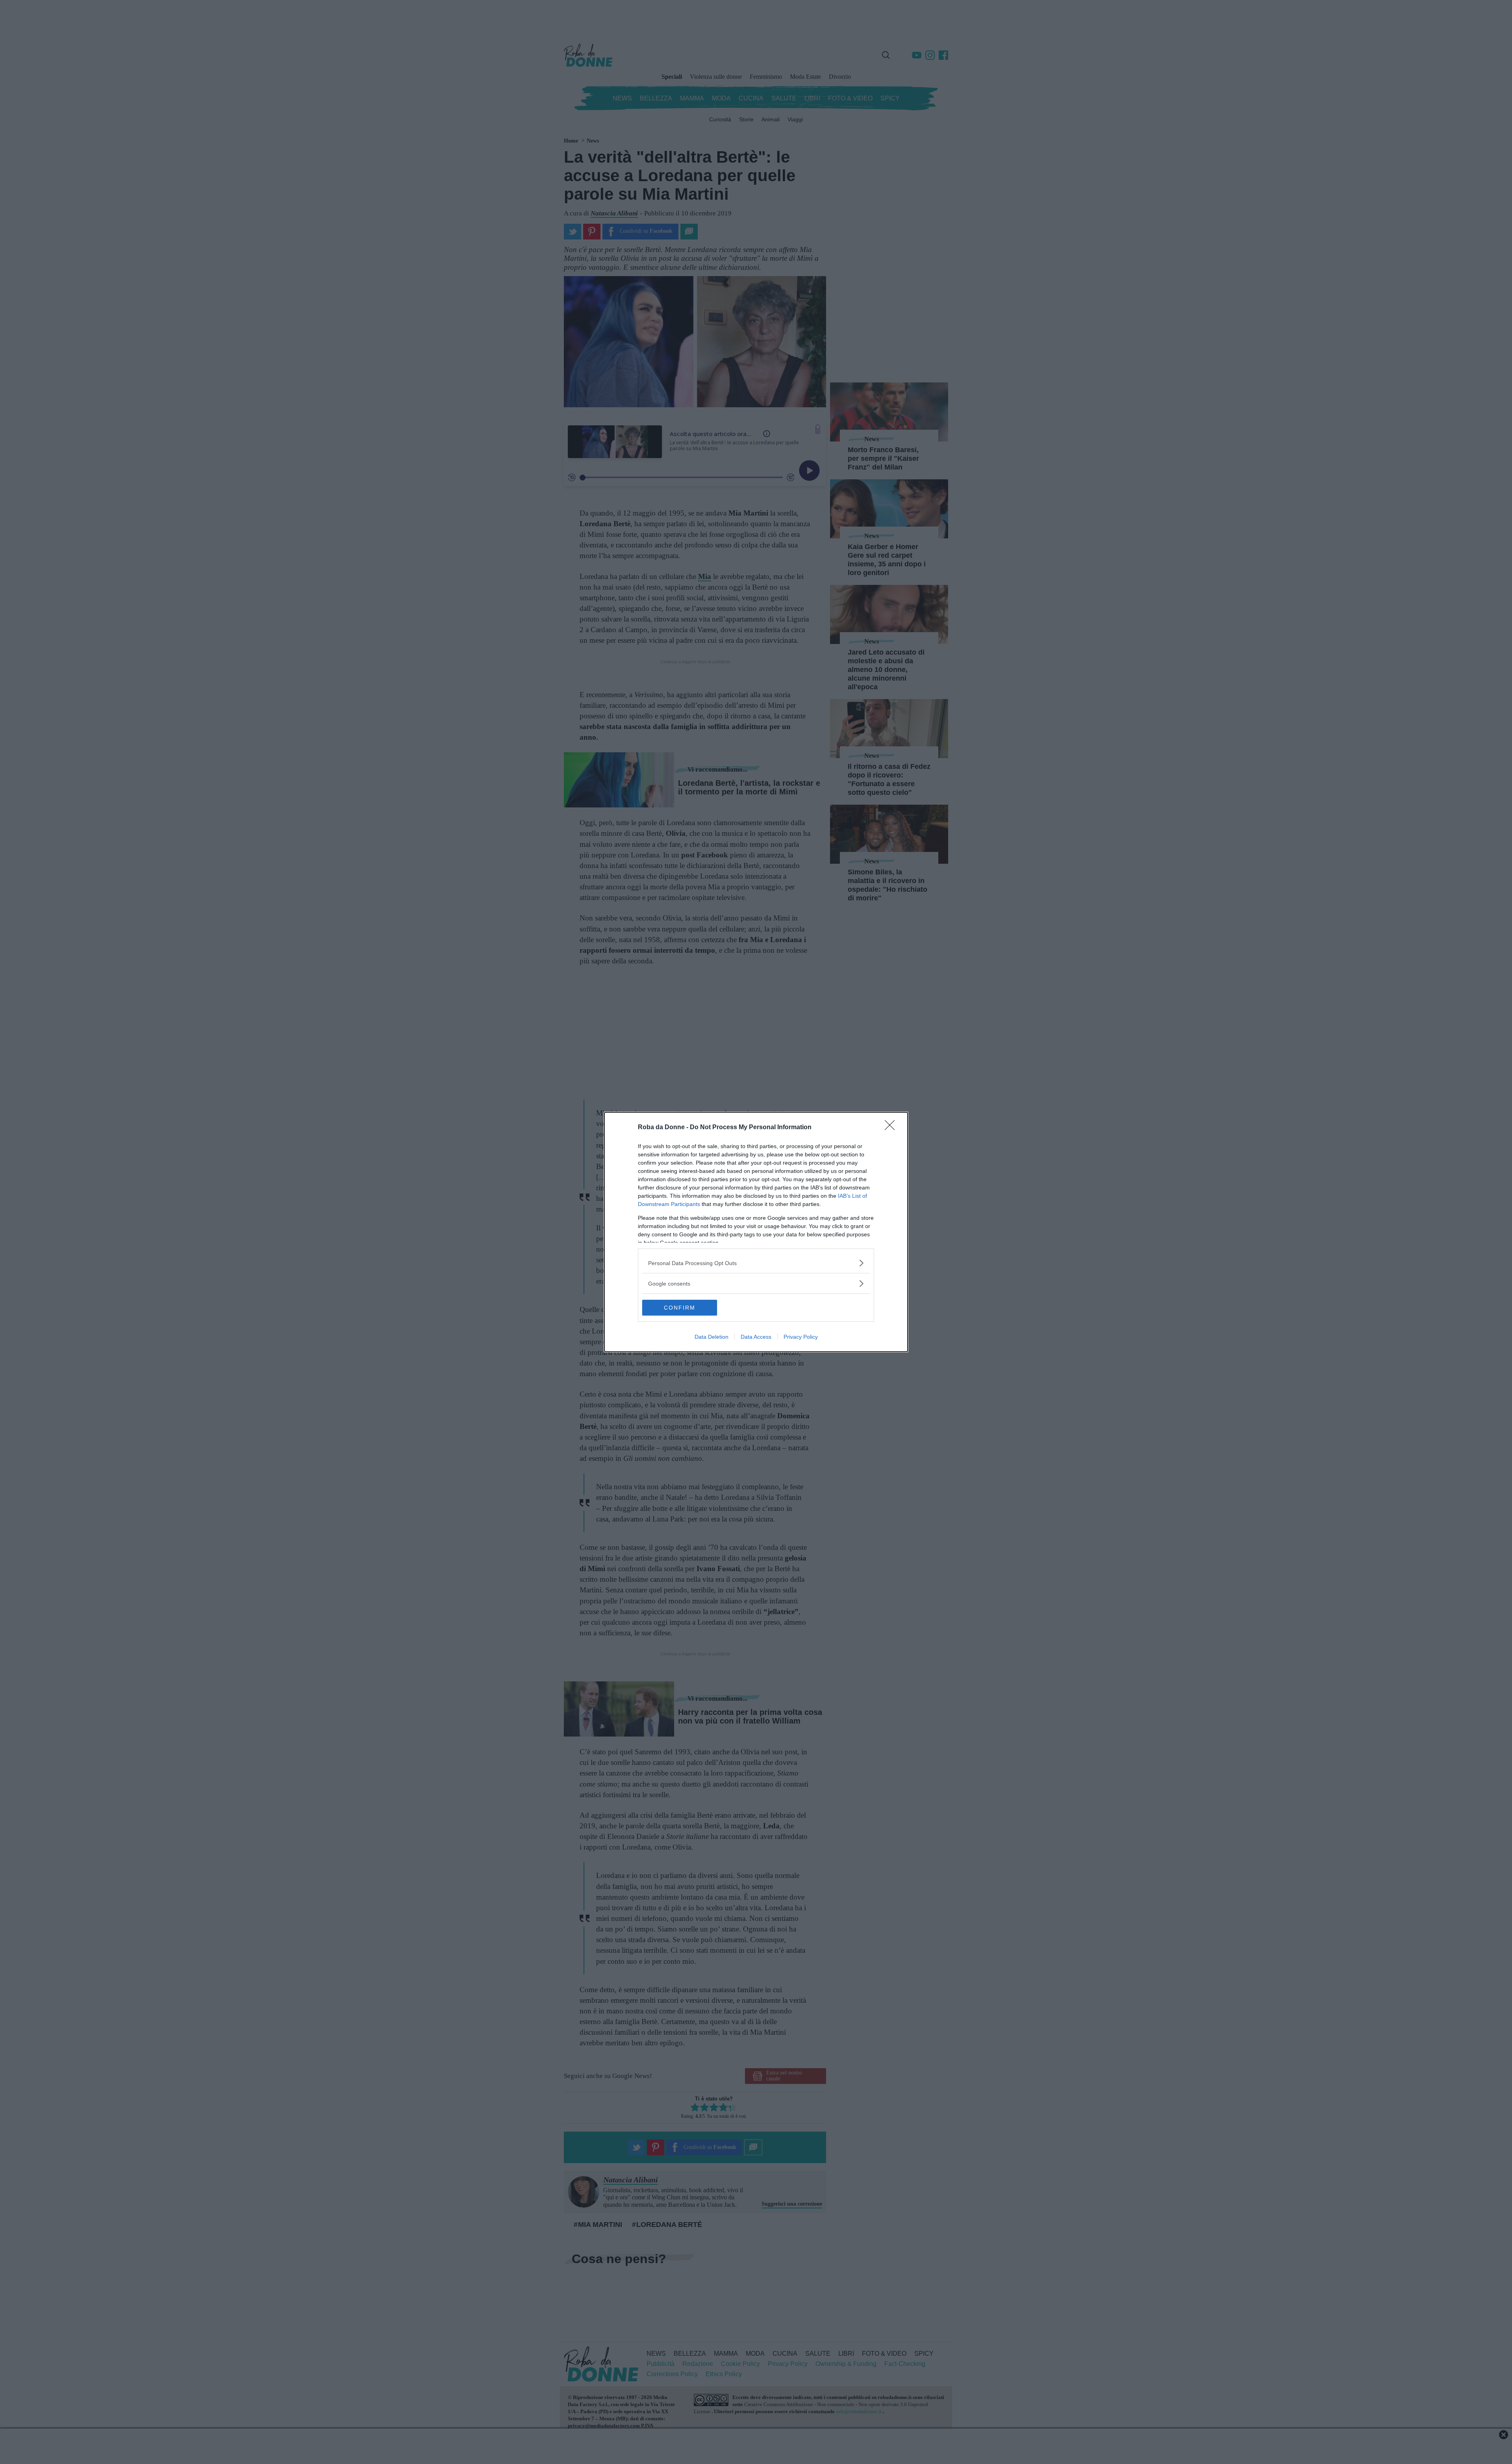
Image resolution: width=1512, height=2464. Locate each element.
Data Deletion (712, 1337)
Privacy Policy (801, 1337)
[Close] (892, 1128)
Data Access (756, 1337)
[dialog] (756, 1232)
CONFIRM (680, 1308)
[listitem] (756, 1263)
